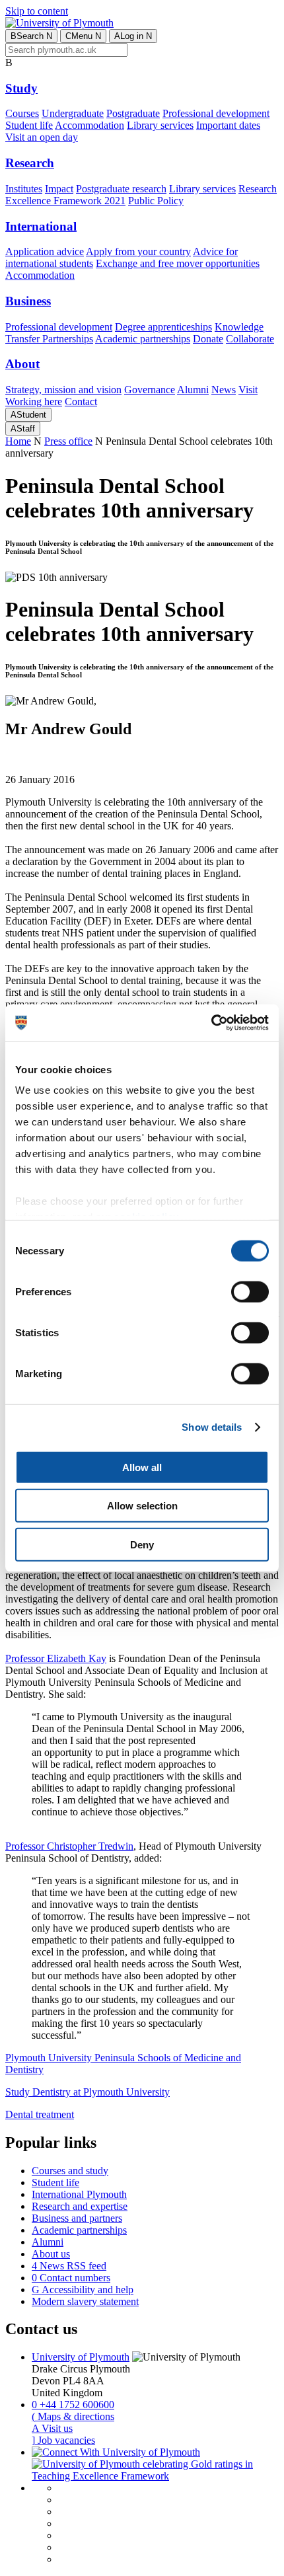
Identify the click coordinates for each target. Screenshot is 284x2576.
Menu (83, 36)
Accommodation (89, 125)
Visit (248, 390)
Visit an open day (42, 137)
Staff (23, 429)
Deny (142, 1544)
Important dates (228, 125)
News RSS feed (69, 2266)
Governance (150, 390)
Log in (133, 36)
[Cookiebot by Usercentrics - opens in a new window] (211, 1023)
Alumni (193, 390)
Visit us (52, 2428)
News (224, 390)
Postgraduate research (121, 189)
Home (18, 441)
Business (28, 301)
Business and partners (77, 2218)
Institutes (24, 189)
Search (31, 36)
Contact (81, 401)
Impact (59, 189)
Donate (208, 339)
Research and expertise (80, 2206)
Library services (160, 125)
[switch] (250, 1291)
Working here (34, 401)
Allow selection (142, 1506)
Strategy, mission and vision (63, 390)
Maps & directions (73, 2416)
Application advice (45, 251)
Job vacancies (63, 2440)
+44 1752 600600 (73, 2405)
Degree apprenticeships (163, 327)
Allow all (142, 1467)
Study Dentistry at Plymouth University (88, 2092)
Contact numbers (71, 2278)
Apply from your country (138, 251)
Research (30, 163)
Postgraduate (133, 113)
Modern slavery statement (85, 2301)
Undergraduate (73, 113)
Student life (29, 125)
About (22, 364)
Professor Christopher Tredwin (69, 1846)
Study (21, 88)
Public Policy (156, 201)
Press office (68, 441)
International (41, 226)
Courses (22, 113)
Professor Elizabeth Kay (56, 1658)
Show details (212, 1427)
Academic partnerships (143, 339)
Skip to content (37, 11)
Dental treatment (40, 2114)
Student (28, 415)
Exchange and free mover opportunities (178, 263)
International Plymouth (79, 2194)
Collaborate (250, 339)
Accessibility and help (83, 2290)
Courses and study (70, 2171)
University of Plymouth (81, 2357)
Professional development (216, 113)
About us (51, 2254)
